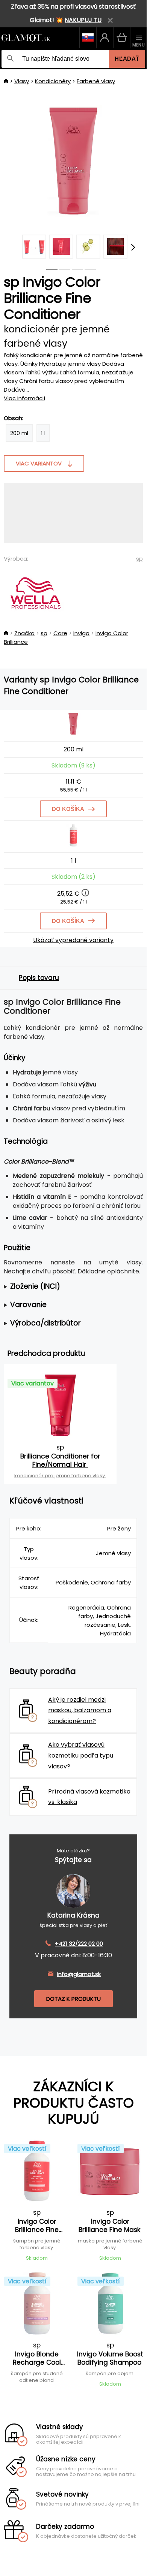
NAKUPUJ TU (83, 20)
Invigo (81, 633)
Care (60, 633)
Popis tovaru (39, 978)
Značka (24, 633)
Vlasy (22, 81)
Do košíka (68, 809)
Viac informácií (24, 398)
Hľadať (127, 59)
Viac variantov (39, 463)
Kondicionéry (53, 81)
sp (139, 559)
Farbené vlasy (96, 81)
